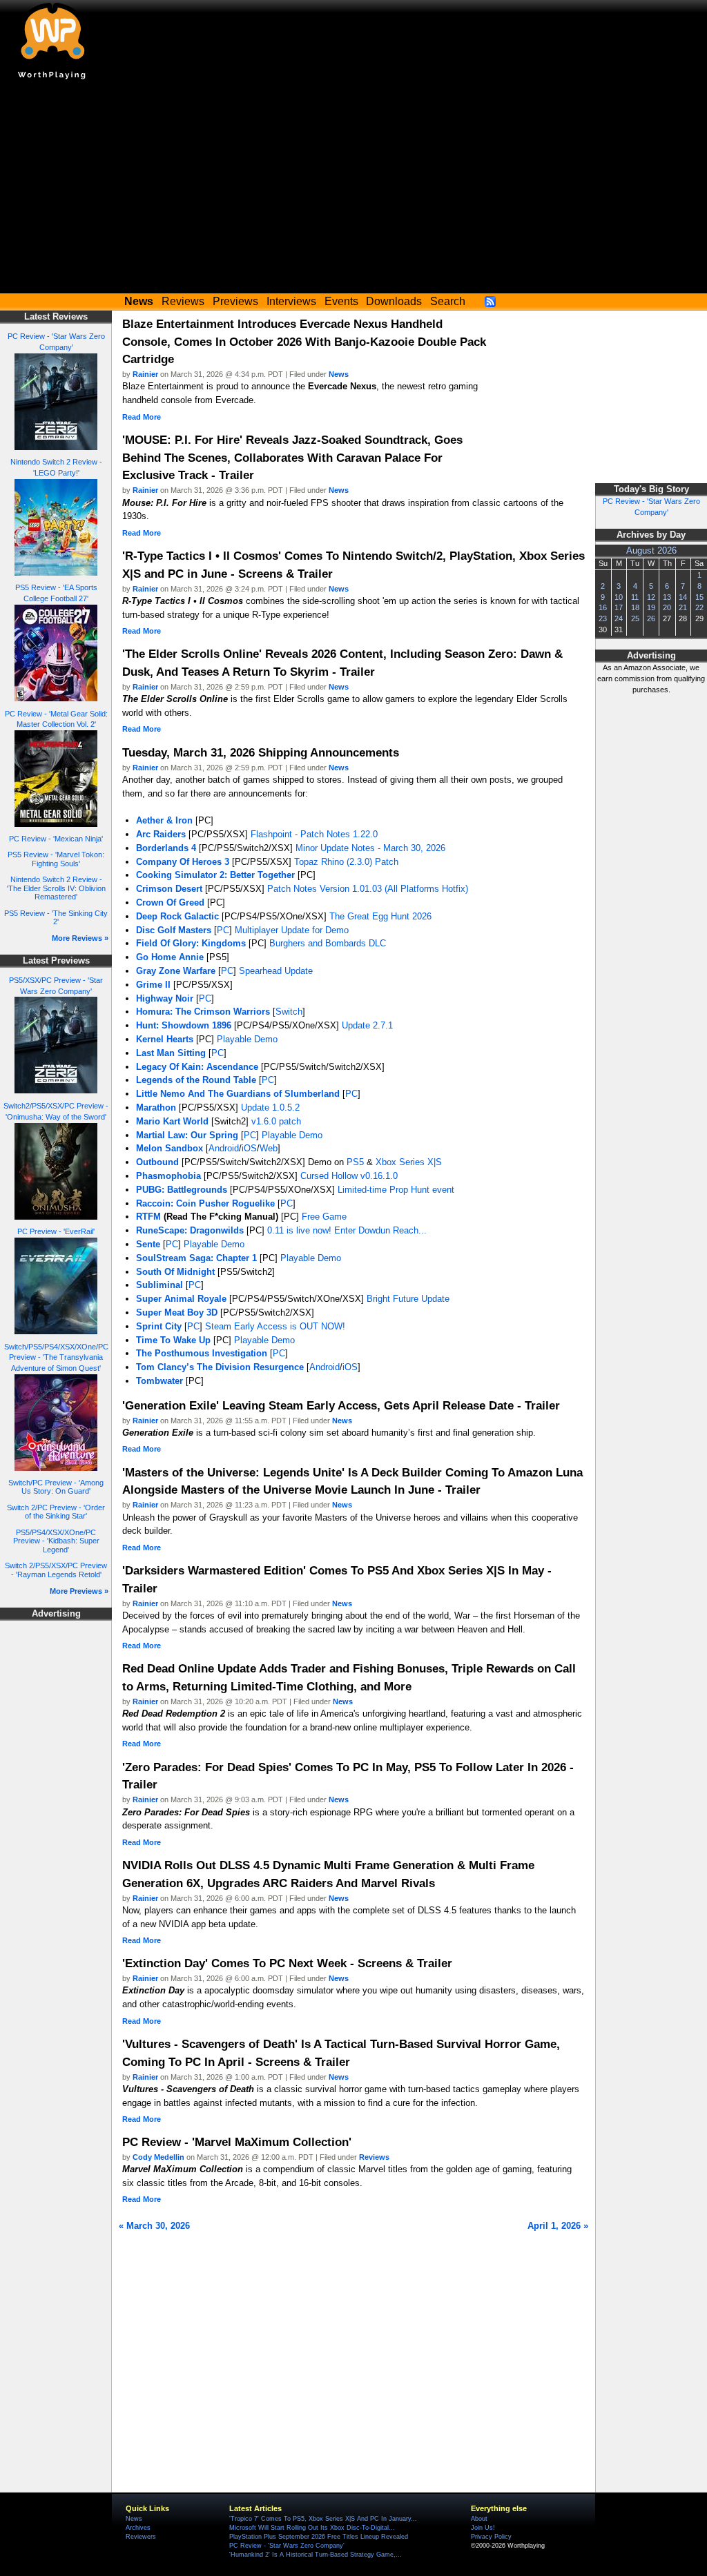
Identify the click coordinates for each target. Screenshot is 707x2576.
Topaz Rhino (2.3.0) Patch (346, 862)
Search (448, 301)
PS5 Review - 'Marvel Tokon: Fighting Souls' (56, 859)
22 (699, 607)
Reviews (183, 301)
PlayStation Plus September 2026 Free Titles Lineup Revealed (319, 2537)
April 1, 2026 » (558, 2226)
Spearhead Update (276, 971)
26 (651, 618)
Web (269, 1148)
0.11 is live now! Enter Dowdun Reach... (347, 1230)
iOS (249, 1148)
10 (619, 597)
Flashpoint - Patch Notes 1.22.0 (314, 834)
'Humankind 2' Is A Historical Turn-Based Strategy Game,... (316, 2555)
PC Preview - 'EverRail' (56, 1231)
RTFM (148, 1217)
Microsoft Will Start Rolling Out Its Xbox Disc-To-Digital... (312, 2528)
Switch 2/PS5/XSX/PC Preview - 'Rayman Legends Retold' (56, 1570)
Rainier (145, 374)
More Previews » (79, 1591)
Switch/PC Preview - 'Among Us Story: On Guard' (56, 1487)
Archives (138, 2528)
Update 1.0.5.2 (270, 1108)
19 (651, 607)
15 (699, 597)
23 (603, 618)
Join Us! (483, 2528)
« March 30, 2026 (154, 2226)
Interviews (291, 301)
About (479, 2519)
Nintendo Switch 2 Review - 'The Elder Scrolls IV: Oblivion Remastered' (56, 888)
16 (603, 607)
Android (224, 1148)
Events (341, 301)
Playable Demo (247, 1039)
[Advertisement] (353, 190)
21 (683, 607)
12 (651, 597)
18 (635, 607)
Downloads (394, 301)
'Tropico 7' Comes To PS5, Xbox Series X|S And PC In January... (323, 2519)
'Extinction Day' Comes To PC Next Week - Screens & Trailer (287, 1963)
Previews (235, 301)
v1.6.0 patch (276, 1121)
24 (619, 618)
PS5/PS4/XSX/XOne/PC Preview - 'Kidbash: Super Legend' (56, 1541)
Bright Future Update (408, 1299)
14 (683, 597)
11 (635, 597)
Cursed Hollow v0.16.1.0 (349, 1176)
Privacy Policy (491, 2537)
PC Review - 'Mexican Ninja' (56, 839)
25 (635, 618)
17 (619, 607)
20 (667, 607)
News (339, 374)
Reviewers (141, 2537)
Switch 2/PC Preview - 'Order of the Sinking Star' (56, 1512)
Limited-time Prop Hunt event (396, 1190)
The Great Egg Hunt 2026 (380, 916)
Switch (289, 1012)
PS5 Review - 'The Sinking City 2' (56, 918)
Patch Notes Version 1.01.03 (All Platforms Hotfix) (368, 889)
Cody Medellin (158, 2157)
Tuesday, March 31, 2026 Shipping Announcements (261, 752)
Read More (142, 417)
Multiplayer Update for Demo (292, 930)
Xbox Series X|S (409, 1162)
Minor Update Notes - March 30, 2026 (370, 848)
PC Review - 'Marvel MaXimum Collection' (237, 2142)
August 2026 (651, 551)
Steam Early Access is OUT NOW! (275, 1326)
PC (223, 930)
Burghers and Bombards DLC (328, 943)
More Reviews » (80, 938)
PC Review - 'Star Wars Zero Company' (287, 2546)
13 (667, 597)
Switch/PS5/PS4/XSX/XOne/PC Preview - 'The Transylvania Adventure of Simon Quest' (56, 1358)
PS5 (355, 1162)
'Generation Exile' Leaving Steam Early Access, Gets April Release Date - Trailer (341, 1405)
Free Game (324, 1217)
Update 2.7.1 (367, 1025)
